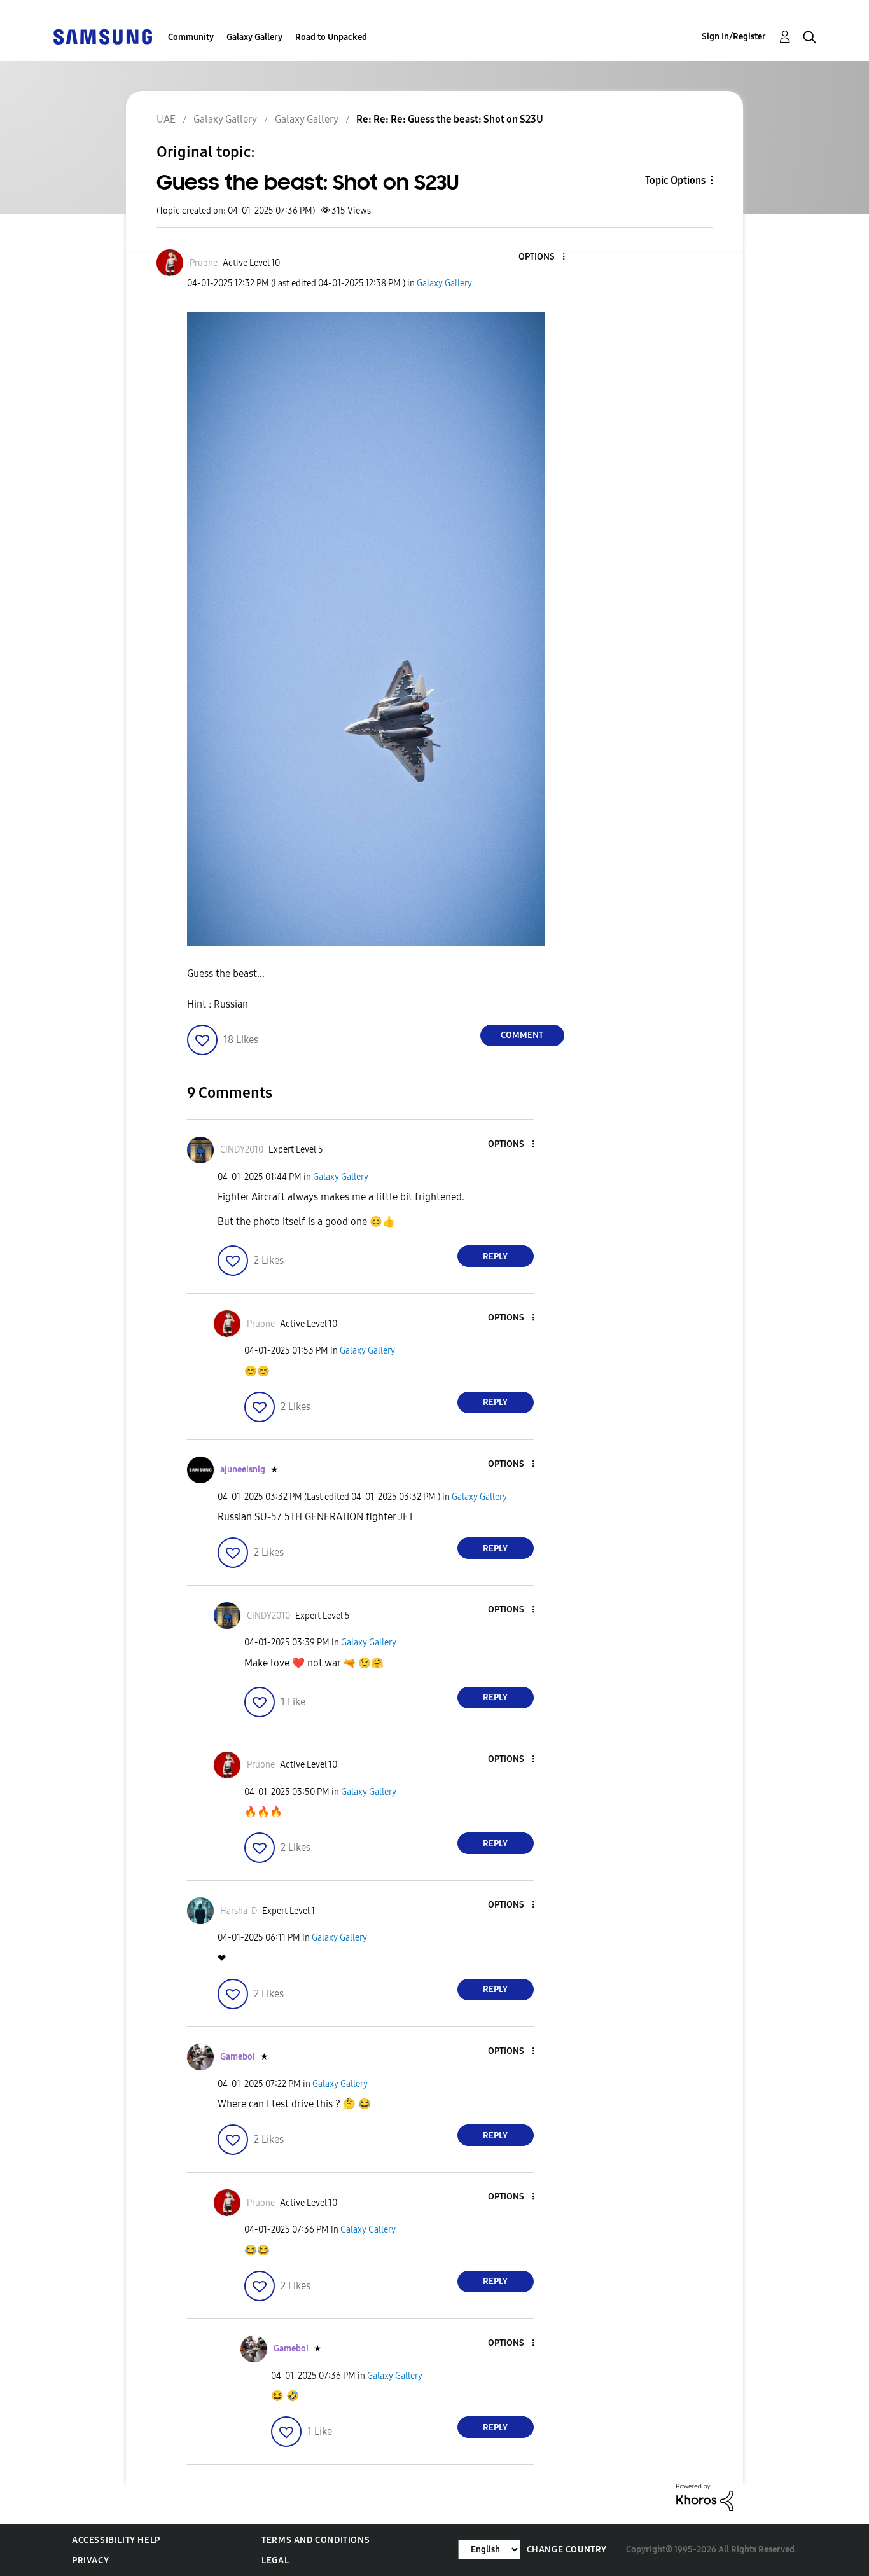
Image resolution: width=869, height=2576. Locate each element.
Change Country (567, 2550)
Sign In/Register (734, 37)
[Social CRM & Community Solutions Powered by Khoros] (705, 2497)
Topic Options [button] (675, 180)
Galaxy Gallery (254, 37)
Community (191, 37)
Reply (495, 1257)
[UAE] (102, 36)
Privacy (90, 2560)
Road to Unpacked (331, 37)
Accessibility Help (116, 2540)
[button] (542, 257)
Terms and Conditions (316, 2540)
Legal (275, 2560)
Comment (522, 1035)
